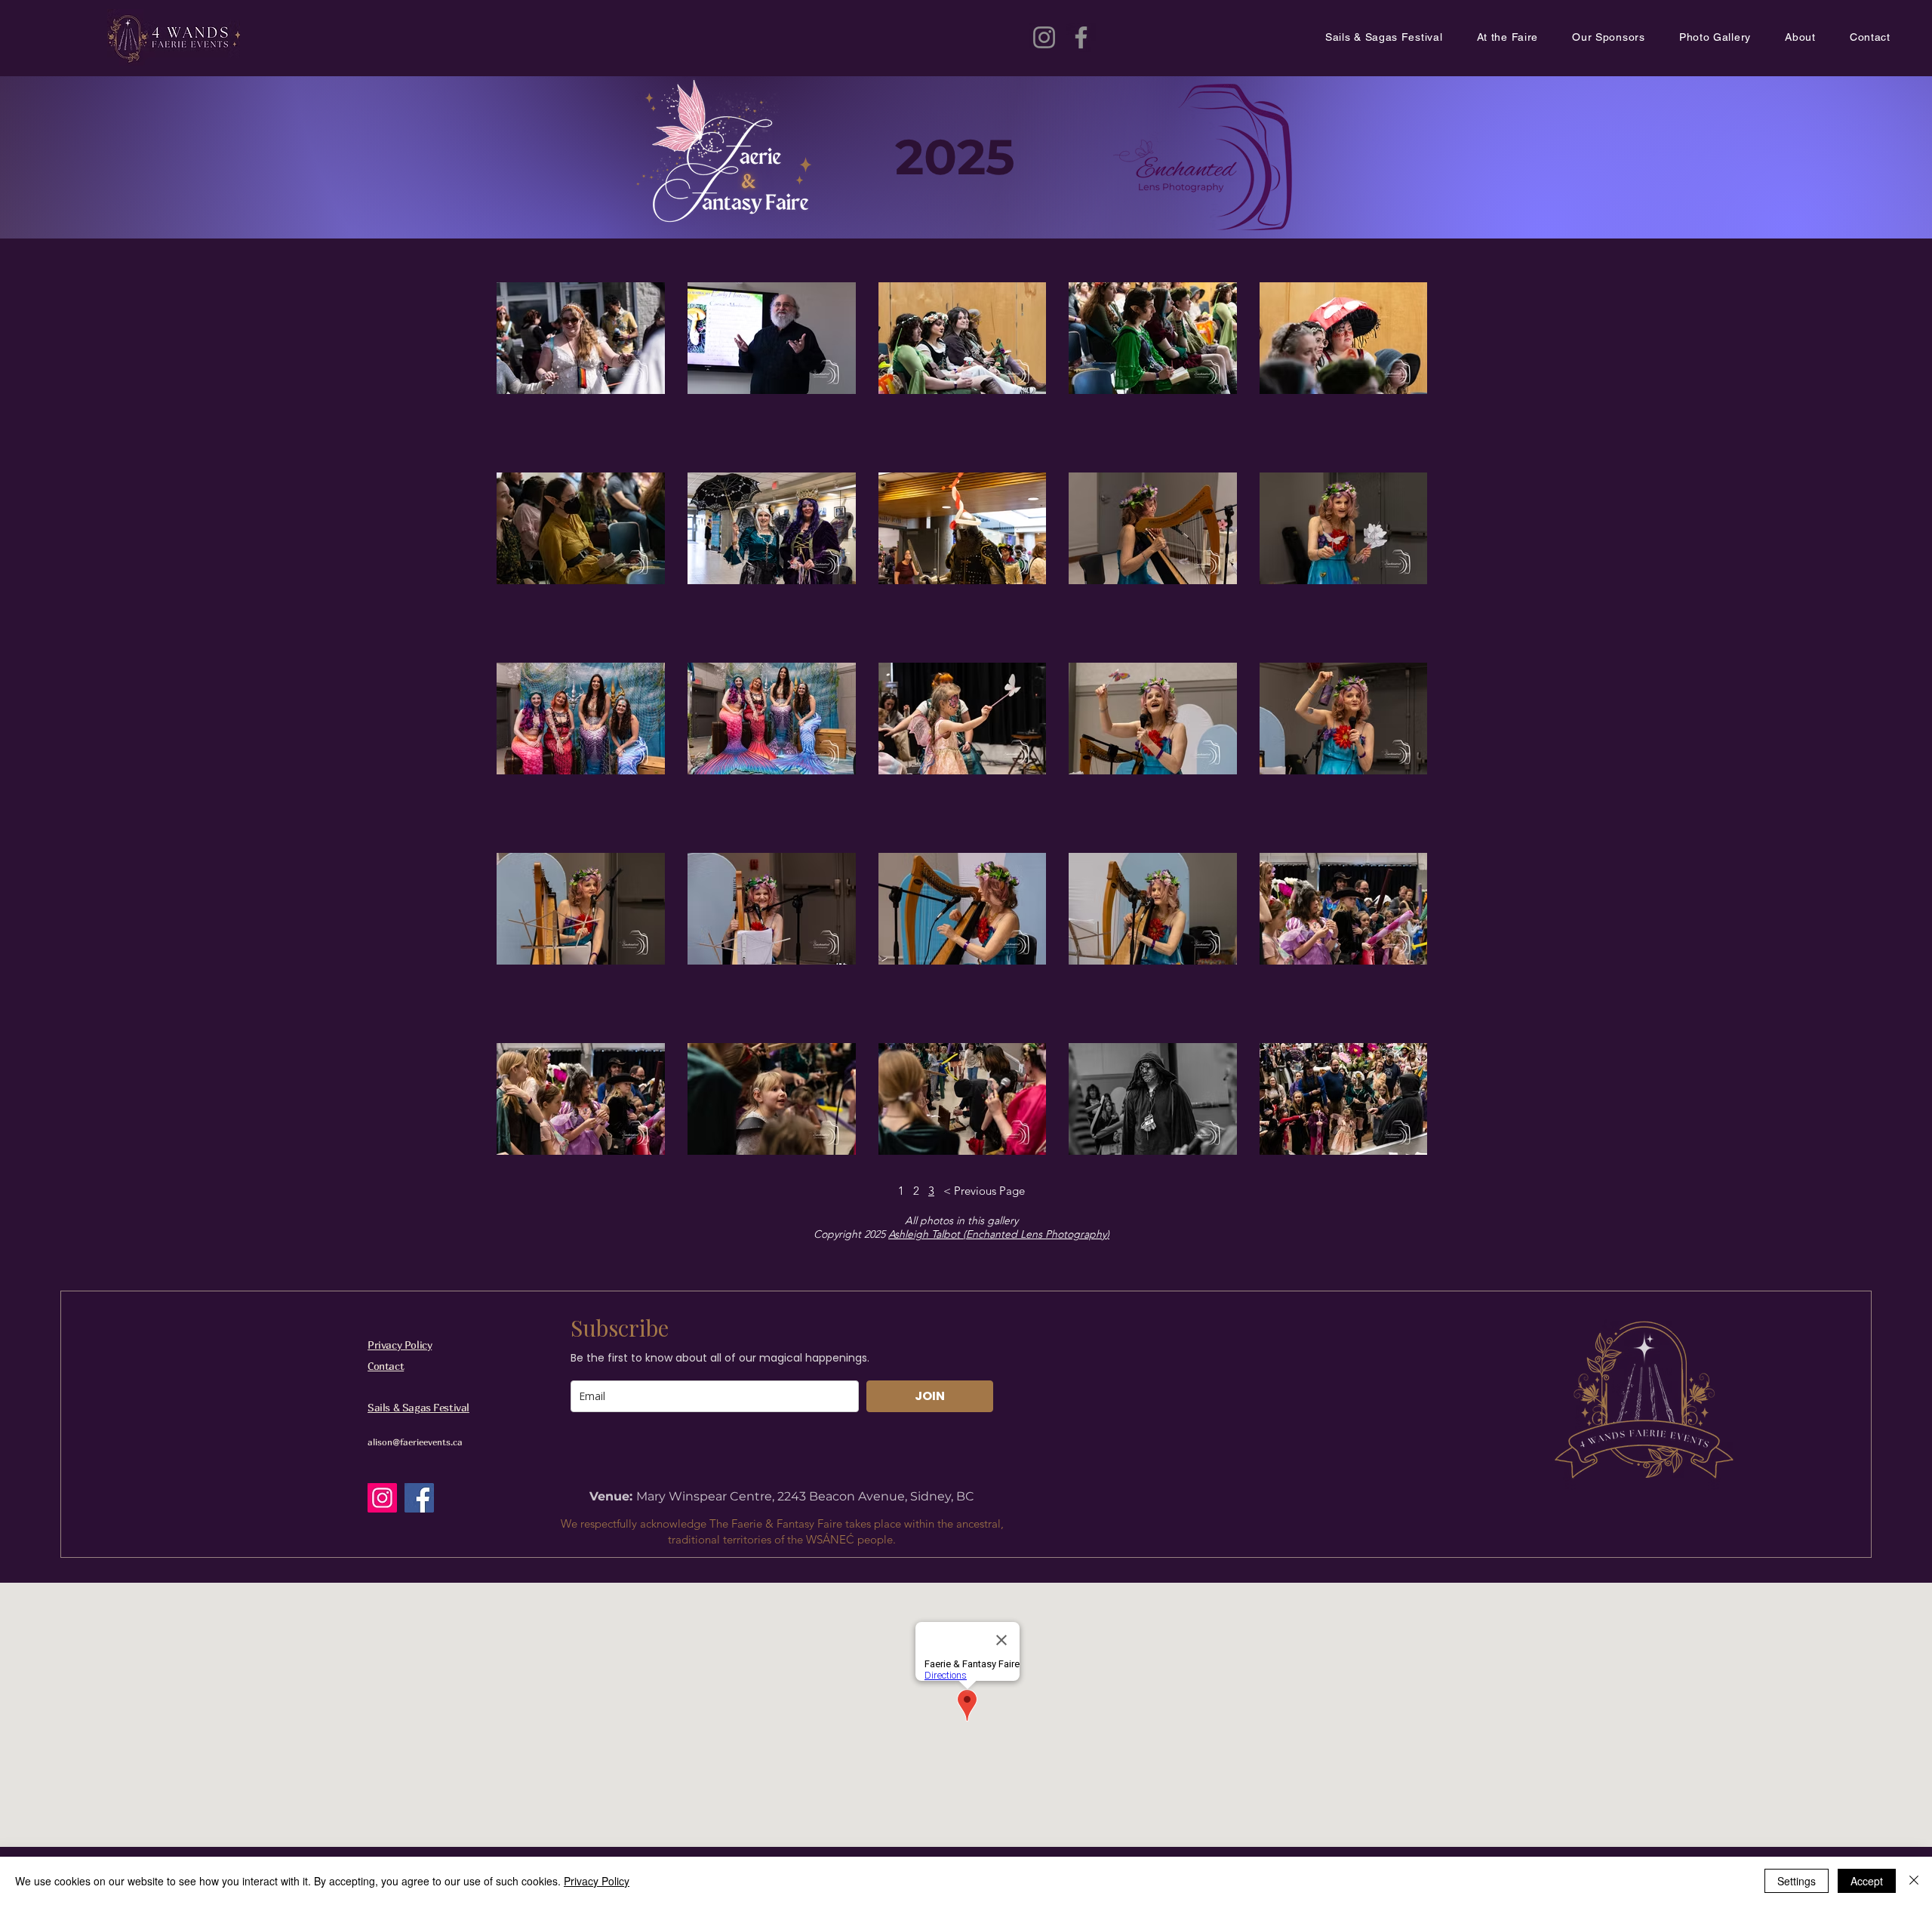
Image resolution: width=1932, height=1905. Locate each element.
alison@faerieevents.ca (415, 1442)
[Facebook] (1081, 37)
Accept (1867, 1881)
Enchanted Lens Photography (1036, 1234)
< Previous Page (984, 1191)
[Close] (1914, 1881)
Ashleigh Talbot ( (927, 1234)
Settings (1797, 1881)
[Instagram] (1044, 37)
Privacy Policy (400, 1345)
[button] (1525, 38)
